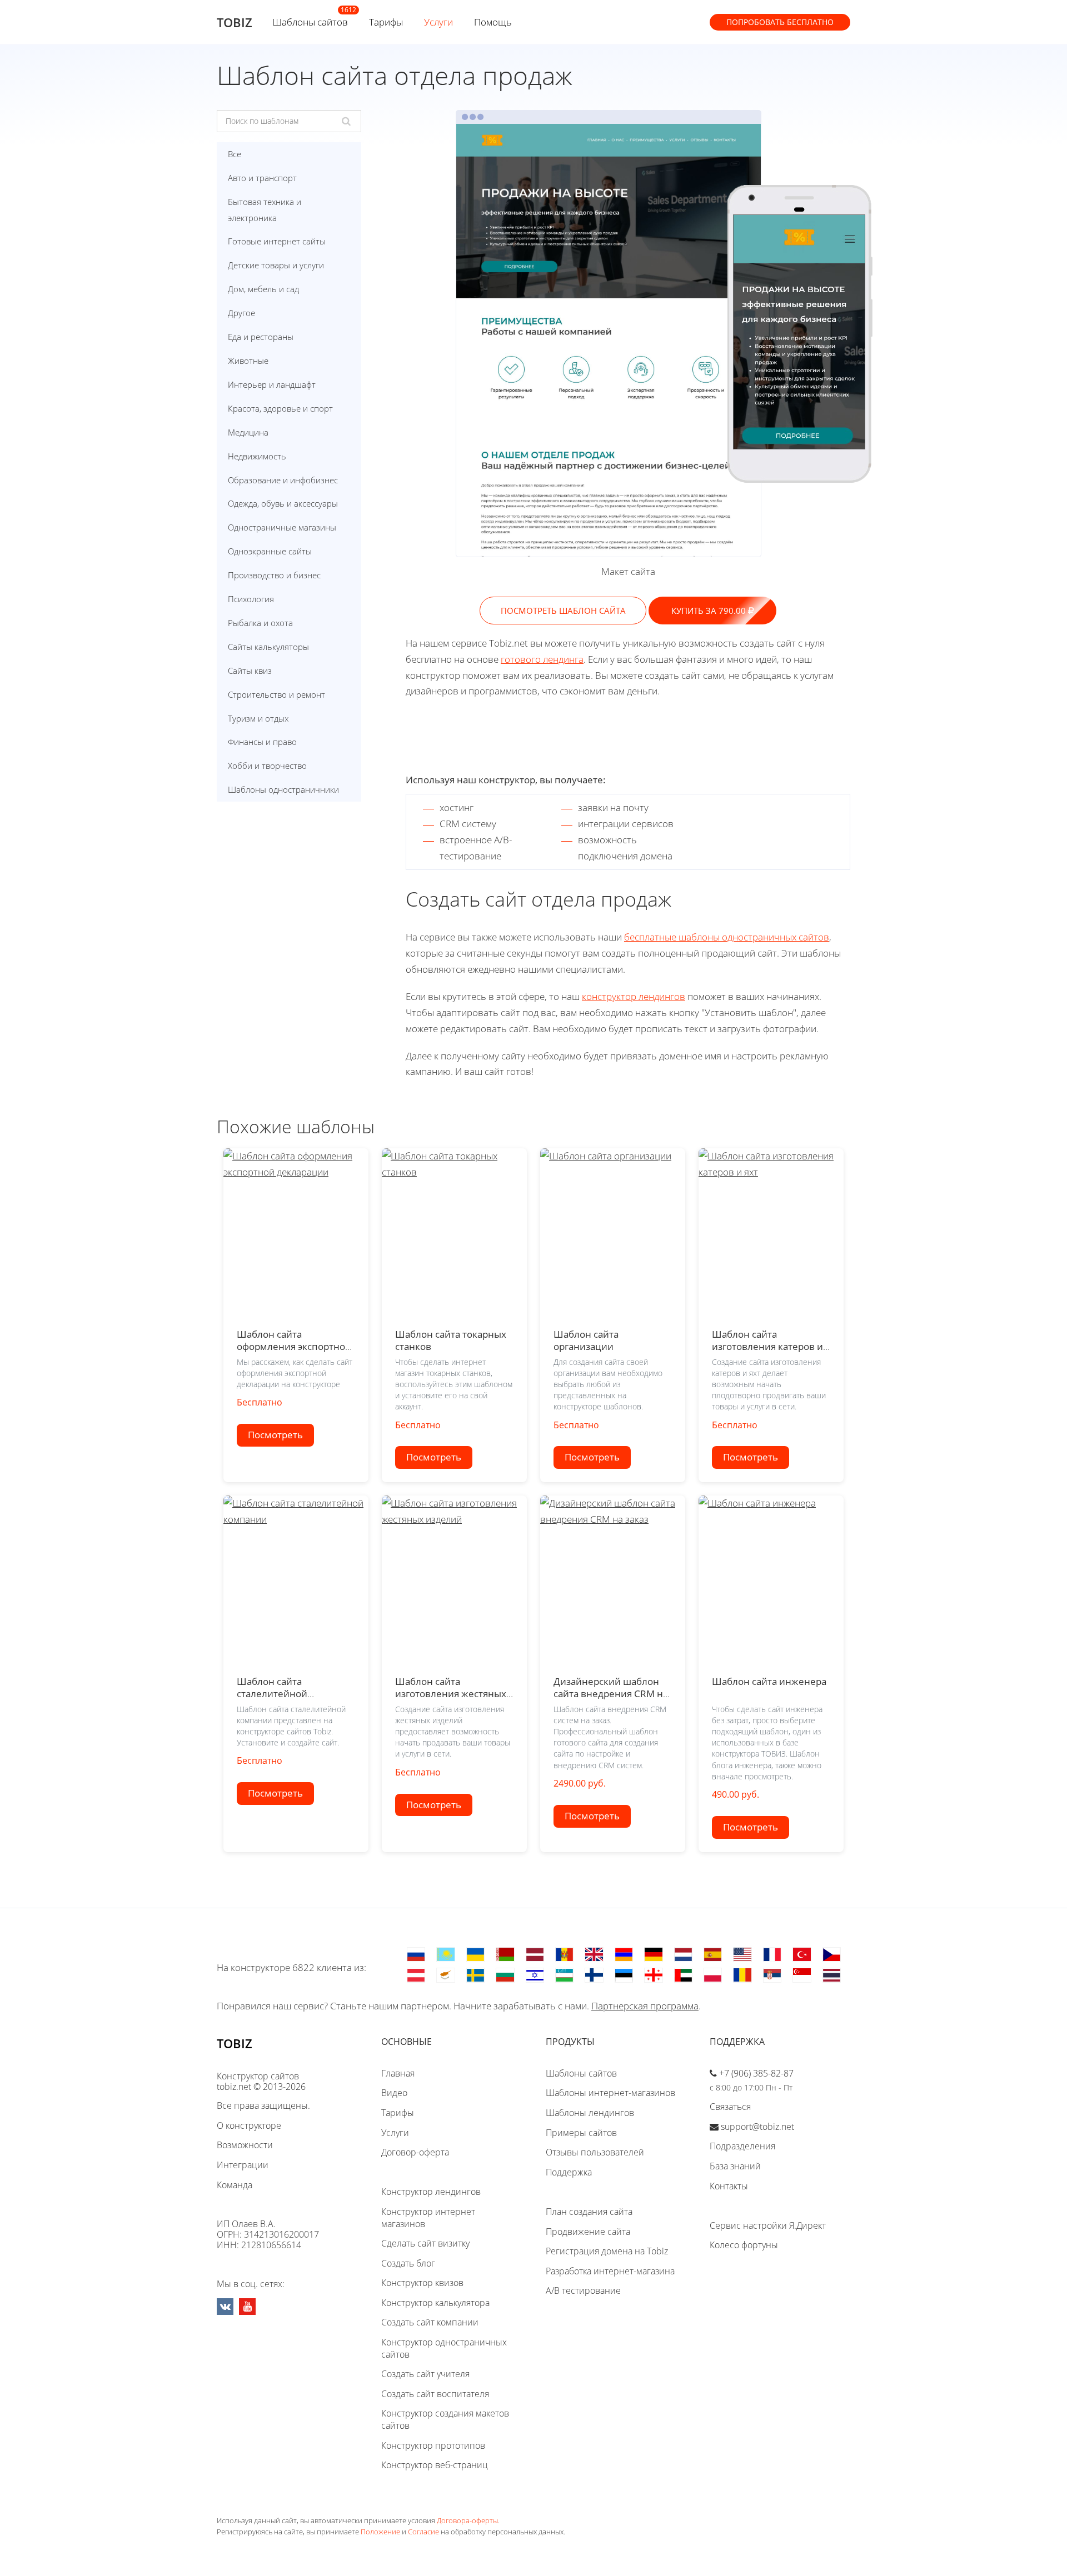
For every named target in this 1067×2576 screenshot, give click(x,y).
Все (235, 154)
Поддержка (569, 2172)
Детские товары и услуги (276, 265)
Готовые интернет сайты (277, 241)
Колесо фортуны (744, 2245)
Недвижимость (257, 456)
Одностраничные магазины (282, 527)
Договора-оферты (467, 2520)
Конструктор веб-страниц (435, 2465)
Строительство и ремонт (276, 694)
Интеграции (243, 2165)
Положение (380, 2532)
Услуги (438, 22)
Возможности (245, 2145)
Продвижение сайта (588, 2232)
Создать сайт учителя (425, 2374)
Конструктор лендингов (431, 2192)
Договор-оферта (415, 2152)
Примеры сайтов (581, 2133)
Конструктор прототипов (433, 2445)
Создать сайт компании (430, 2322)
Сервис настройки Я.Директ (768, 2225)
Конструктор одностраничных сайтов (444, 2348)
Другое (241, 313)
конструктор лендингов (634, 996)
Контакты (729, 2186)
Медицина (248, 432)
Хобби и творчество (267, 766)
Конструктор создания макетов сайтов (445, 2419)
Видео (394, 2093)
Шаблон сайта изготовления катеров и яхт (767, 1346)
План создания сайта (589, 2212)
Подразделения (742, 2146)
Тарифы (386, 22)
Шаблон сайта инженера (769, 1681)
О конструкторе (249, 2125)
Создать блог (408, 2263)
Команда (235, 2185)
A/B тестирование (583, 2290)
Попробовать (780, 22)
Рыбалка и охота (260, 623)
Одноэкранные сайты (270, 551)
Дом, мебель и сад (263, 289)
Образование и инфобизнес (283, 480)
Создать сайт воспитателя (435, 2394)
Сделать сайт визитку (425, 2243)
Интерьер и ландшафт (272, 384)
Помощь (493, 22)
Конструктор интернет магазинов (428, 2218)
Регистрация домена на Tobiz (607, 2251)
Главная (398, 2073)
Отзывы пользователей (595, 2152)
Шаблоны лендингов (590, 2113)
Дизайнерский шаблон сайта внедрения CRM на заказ (611, 1693)
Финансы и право (262, 742)
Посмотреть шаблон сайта (563, 611)
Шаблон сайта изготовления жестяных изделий (451, 1693)
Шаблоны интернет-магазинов (610, 2093)
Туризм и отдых (258, 718)
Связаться (730, 2107)
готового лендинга (542, 659)
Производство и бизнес (274, 575)
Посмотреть (275, 1435)
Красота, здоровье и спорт (280, 408)
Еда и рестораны (261, 337)
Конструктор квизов (422, 2283)
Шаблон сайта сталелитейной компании (272, 1693)
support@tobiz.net (757, 2127)
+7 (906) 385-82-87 (756, 2073)
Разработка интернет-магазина (610, 2271)
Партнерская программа (645, 2006)
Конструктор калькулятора (435, 2303)
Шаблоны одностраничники (283, 789)
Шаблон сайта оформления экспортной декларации (294, 1346)
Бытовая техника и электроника (265, 210)
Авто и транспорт (262, 178)
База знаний (735, 2166)
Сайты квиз (250, 671)
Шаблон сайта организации (586, 1340)
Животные (248, 361)
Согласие (423, 2532)
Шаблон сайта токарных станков (451, 1340)
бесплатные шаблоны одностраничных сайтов (727, 937)
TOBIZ (235, 22)
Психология (251, 599)
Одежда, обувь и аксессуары (283, 503)
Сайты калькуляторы (268, 647)
